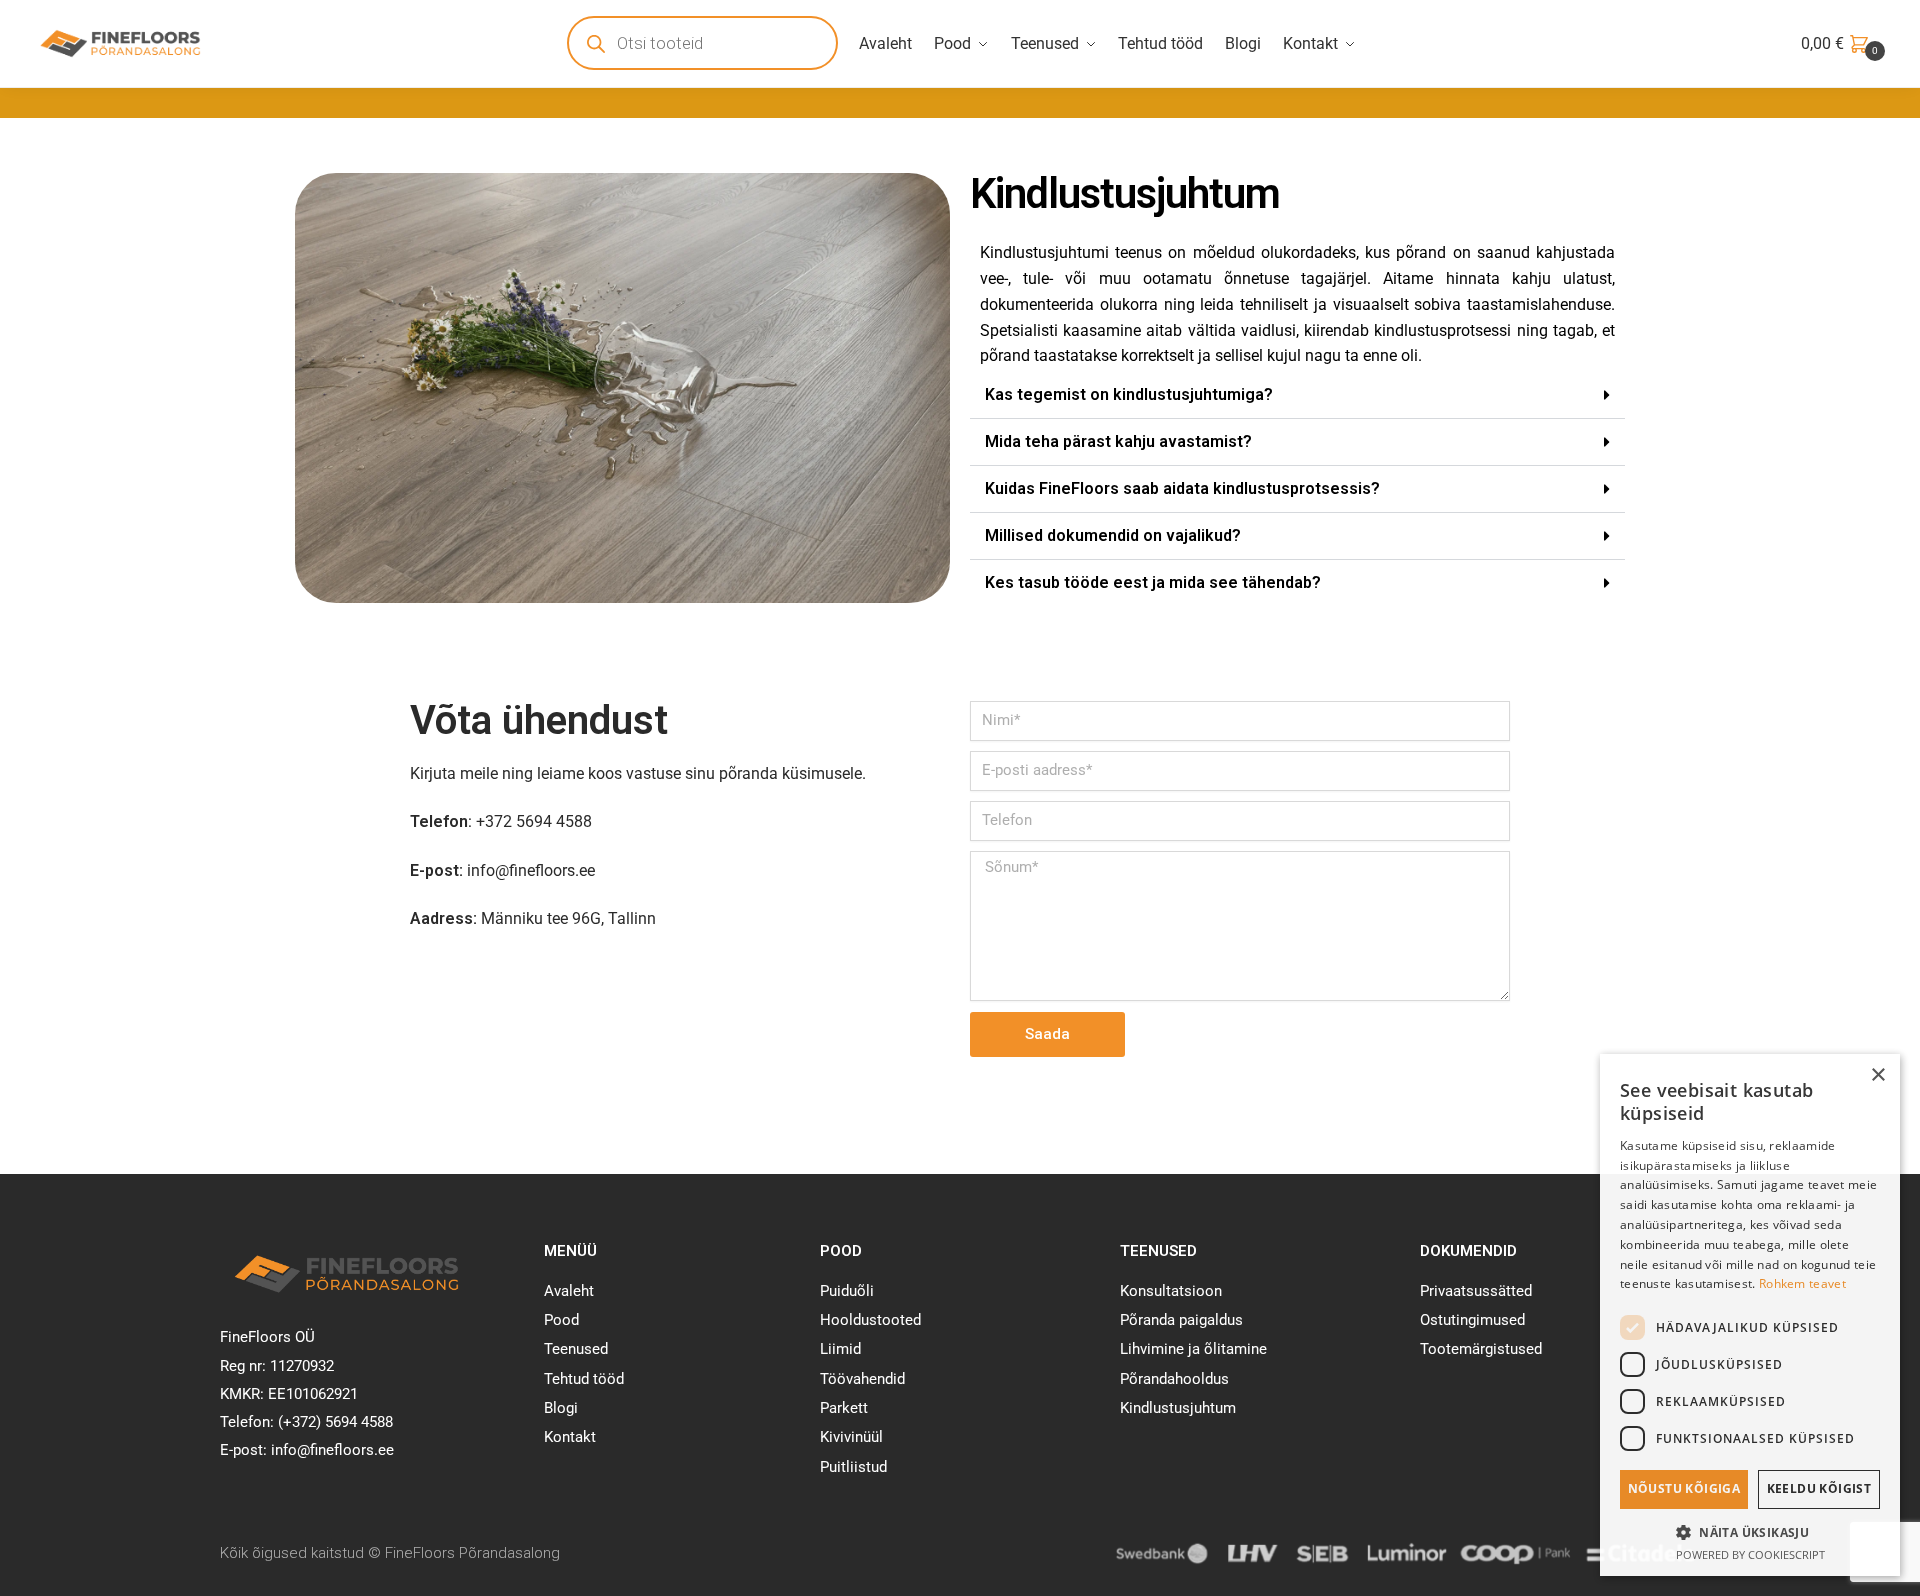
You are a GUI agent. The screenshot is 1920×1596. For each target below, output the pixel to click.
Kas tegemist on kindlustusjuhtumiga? (1129, 394)
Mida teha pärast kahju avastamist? (1118, 441)
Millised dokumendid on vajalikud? (1113, 535)
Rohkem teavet (1802, 1283)
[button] (1297, 395)
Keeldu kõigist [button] (1819, 1488)
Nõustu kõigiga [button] (1684, 1488)
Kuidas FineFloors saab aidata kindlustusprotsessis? (1182, 488)
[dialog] (1750, 1315)
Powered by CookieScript (1750, 1554)
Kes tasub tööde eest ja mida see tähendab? (1153, 582)
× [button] (1877, 1075)
